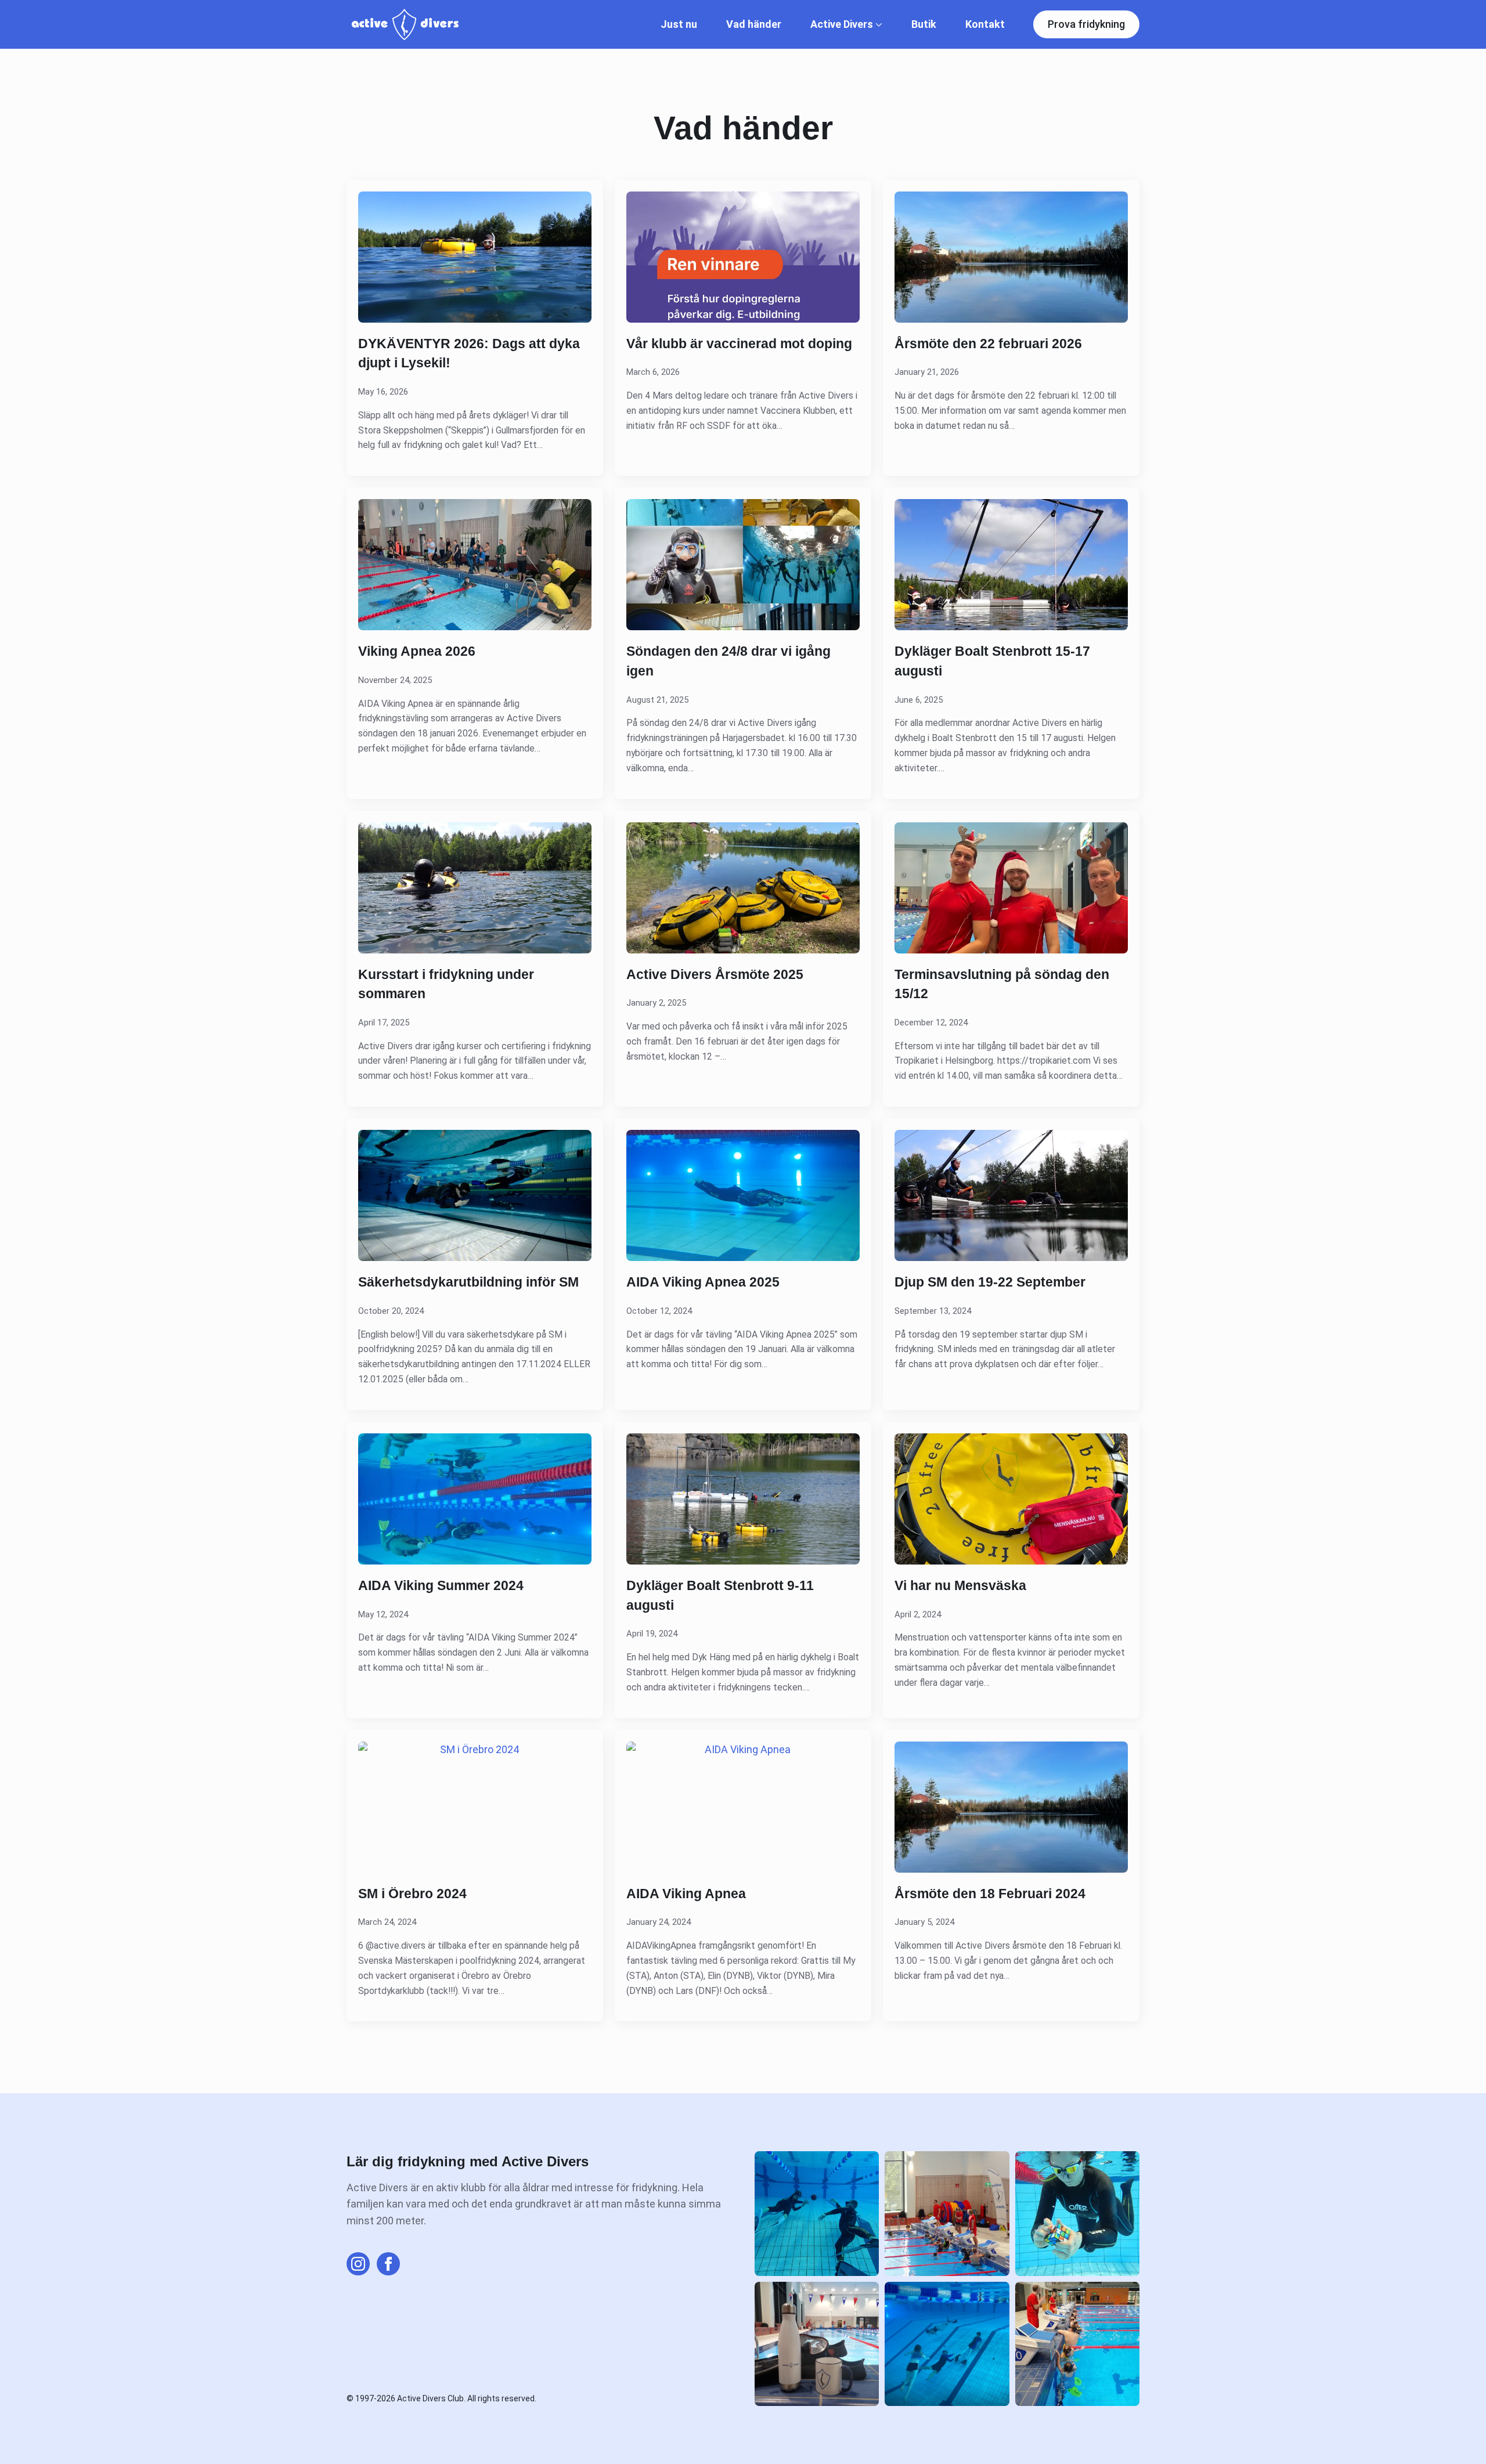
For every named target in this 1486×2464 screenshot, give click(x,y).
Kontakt (985, 24)
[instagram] (358, 2264)
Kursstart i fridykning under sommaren (446, 984)
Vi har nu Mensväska (960, 1586)
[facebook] (388, 2264)
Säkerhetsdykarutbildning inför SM (468, 1282)
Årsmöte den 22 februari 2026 (988, 344)
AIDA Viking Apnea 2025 (703, 1282)
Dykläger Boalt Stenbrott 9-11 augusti (720, 1596)
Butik (924, 24)
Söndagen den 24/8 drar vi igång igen (728, 661)
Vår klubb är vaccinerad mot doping (739, 344)
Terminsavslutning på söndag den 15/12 (1002, 984)
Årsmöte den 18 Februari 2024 (990, 1894)
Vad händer (754, 24)
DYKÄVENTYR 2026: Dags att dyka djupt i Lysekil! (469, 354)
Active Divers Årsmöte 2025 (715, 975)
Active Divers (842, 24)
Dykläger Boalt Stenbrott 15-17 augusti (992, 661)
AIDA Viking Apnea (686, 1894)
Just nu (679, 24)
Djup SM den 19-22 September (990, 1282)
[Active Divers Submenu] (882, 24)
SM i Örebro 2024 (412, 1894)
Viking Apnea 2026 (417, 651)
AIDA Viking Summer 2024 (441, 1586)
